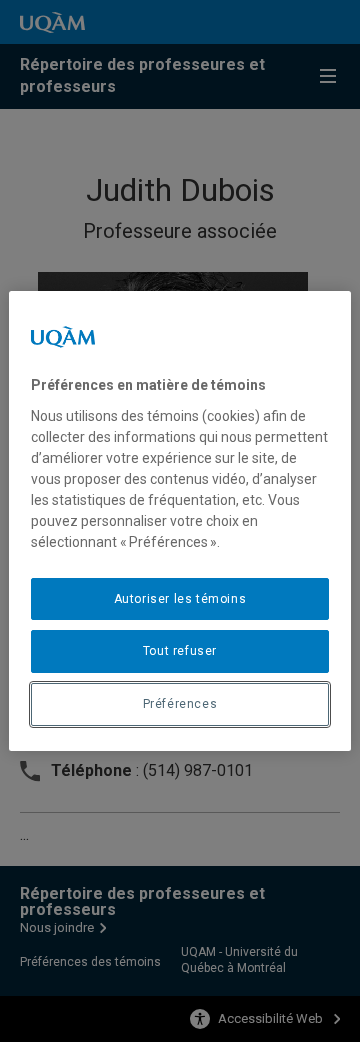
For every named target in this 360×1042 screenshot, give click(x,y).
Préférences (180, 704)
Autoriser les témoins (180, 599)
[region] (180, 521)
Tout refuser (180, 651)
